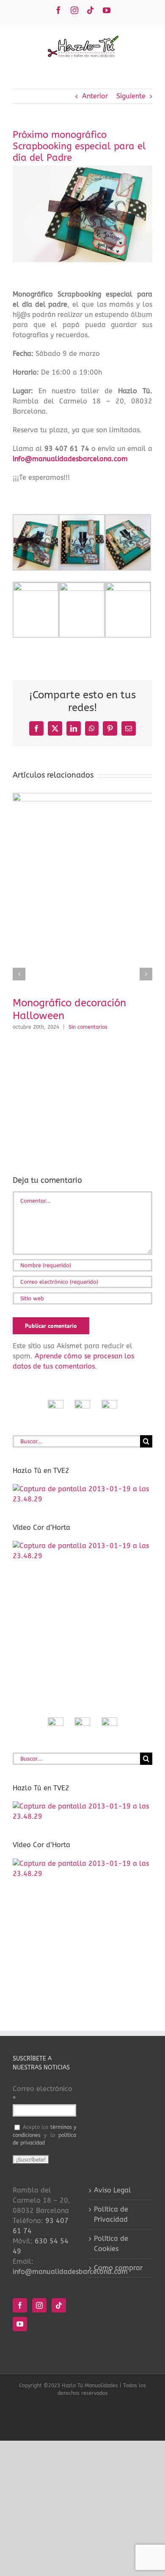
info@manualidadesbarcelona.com (70, 459)
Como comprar (118, 2268)
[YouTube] (20, 2324)
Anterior (95, 96)
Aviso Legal (113, 2190)
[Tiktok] (59, 2305)
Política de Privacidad (111, 2214)
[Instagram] (39, 2305)
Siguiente (131, 96)
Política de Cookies (111, 2244)
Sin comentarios (88, 1027)
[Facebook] (20, 2305)
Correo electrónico (43, 2094)
